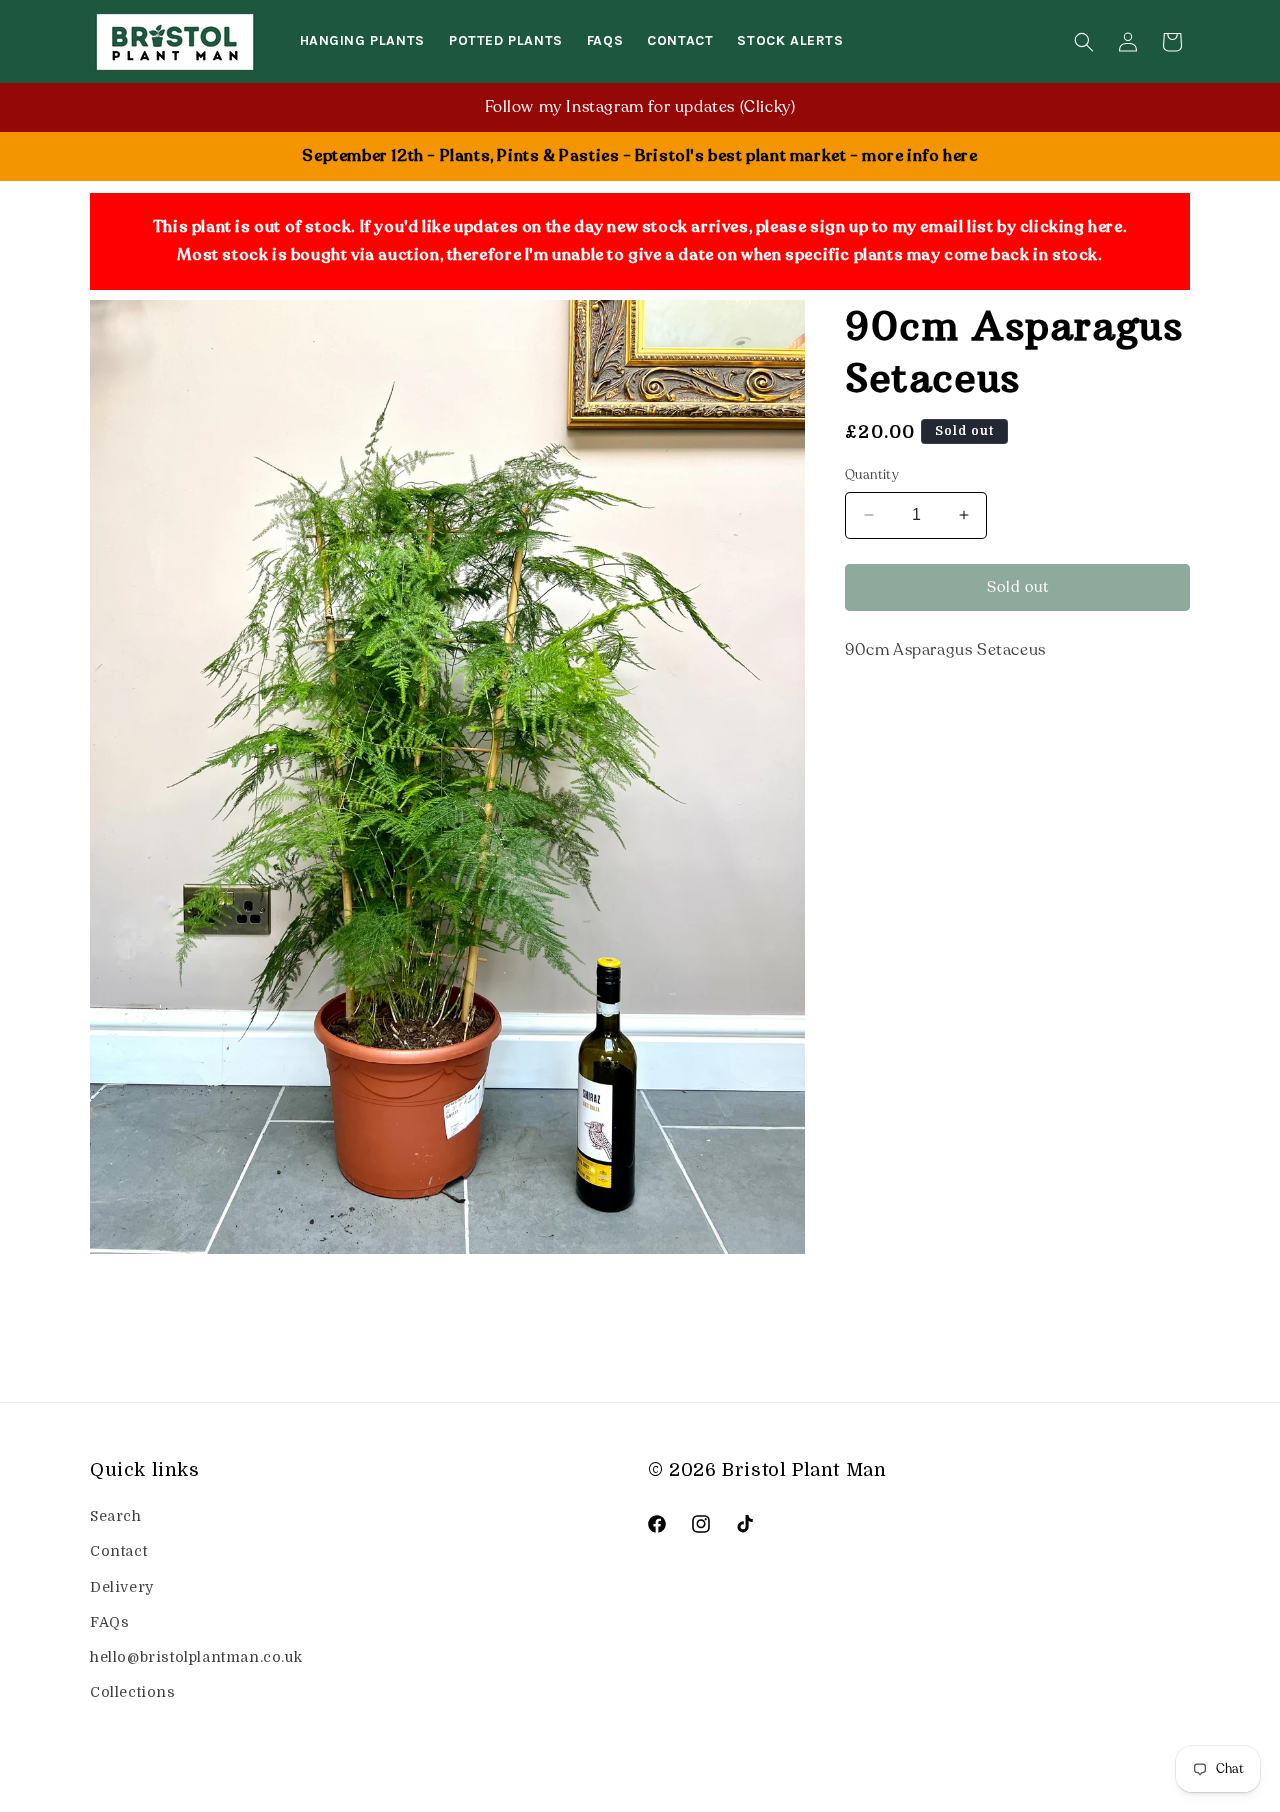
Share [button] (887, 711)
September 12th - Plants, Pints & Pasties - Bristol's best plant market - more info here (639, 156)
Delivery (122, 1586)
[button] (1084, 42)
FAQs (109, 1621)
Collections (133, 1692)
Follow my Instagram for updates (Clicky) (640, 107)
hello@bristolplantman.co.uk (196, 1657)
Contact (118, 1551)
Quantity (872, 475)
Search (116, 1516)
